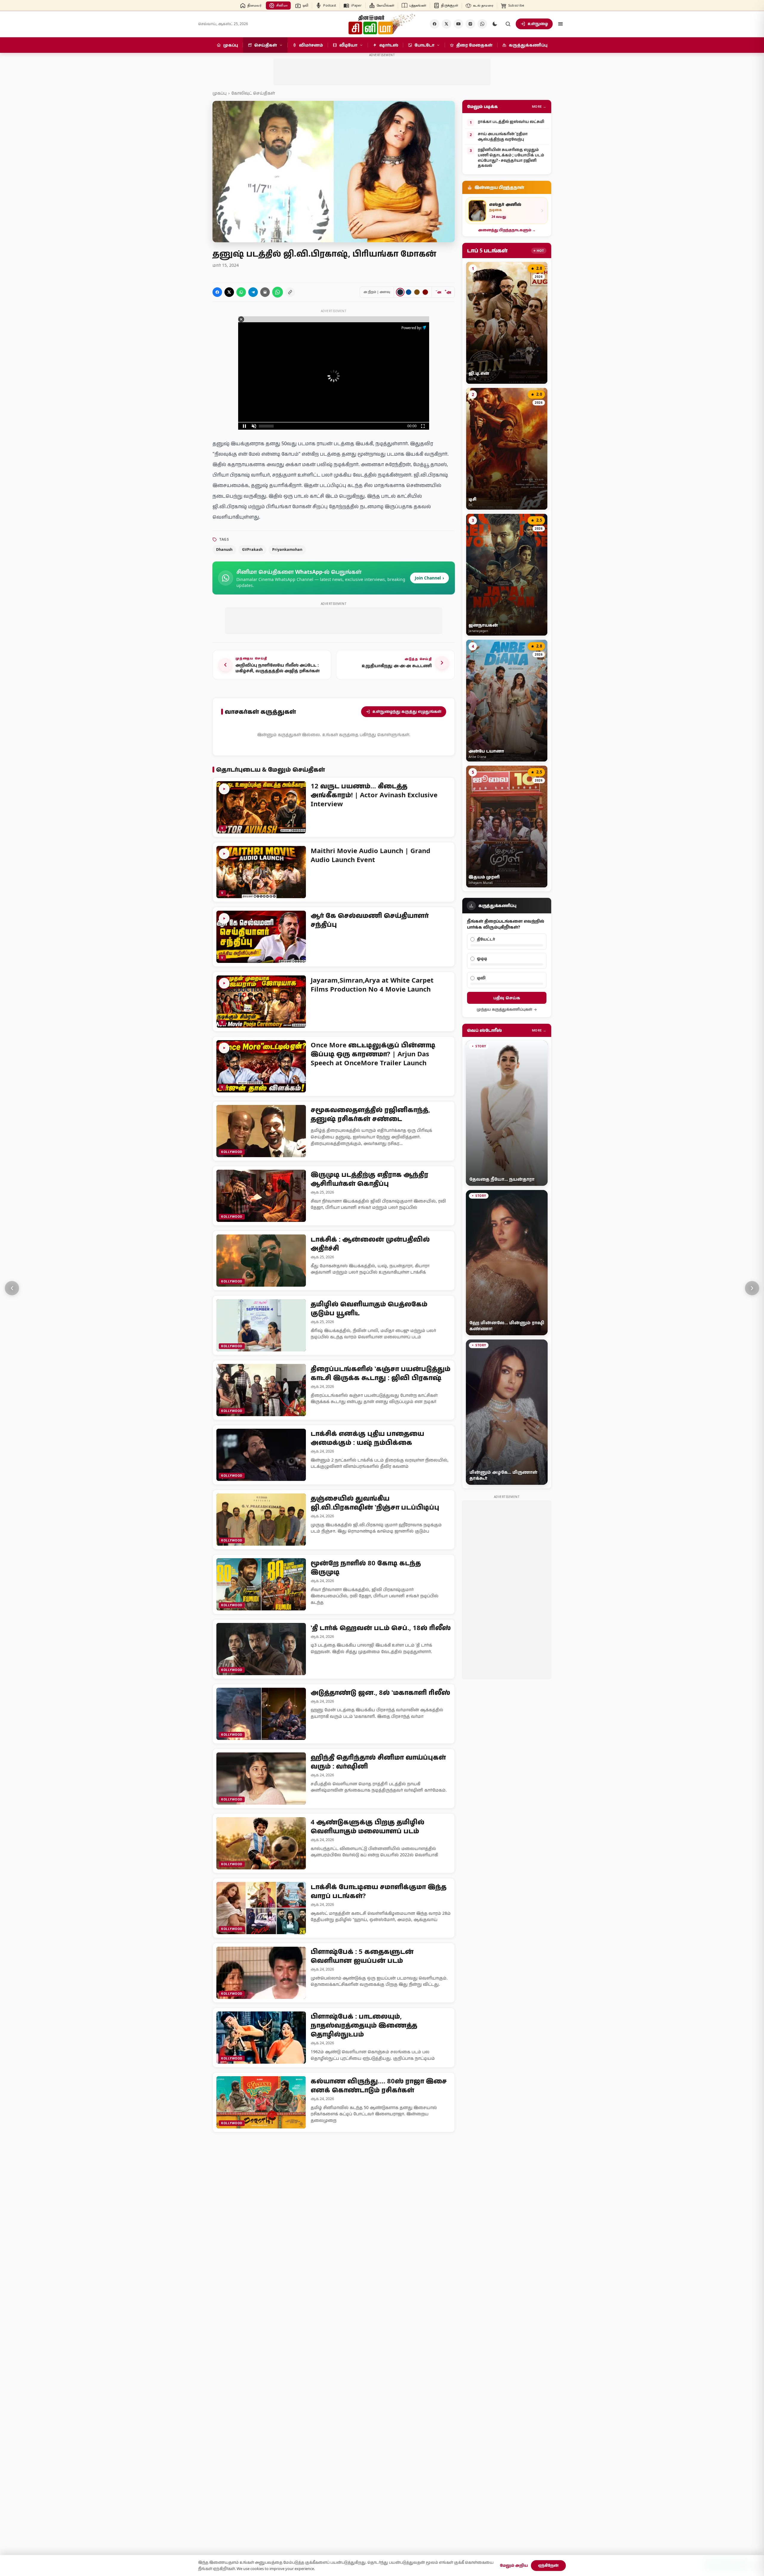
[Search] (508, 24)
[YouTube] (458, 24)
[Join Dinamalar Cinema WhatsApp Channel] (482, 24)
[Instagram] (470, 24)
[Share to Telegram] (253, 292)
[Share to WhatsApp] (241, 292)
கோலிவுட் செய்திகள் (253, 93)
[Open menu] (560, 24)
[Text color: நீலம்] (409, 292)
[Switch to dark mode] (495, 24)
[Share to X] (229, 292)
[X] (446, 24)
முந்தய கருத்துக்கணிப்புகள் (504, 1009)
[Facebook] (435, 24)
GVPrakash (252, 549)
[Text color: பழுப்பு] (417, 292)
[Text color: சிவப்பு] (425, 292)
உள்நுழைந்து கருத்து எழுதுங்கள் (407, 711)
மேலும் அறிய (514, 2565)
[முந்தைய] (12, 1288)
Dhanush (224, 549)
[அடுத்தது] (752, 1288)
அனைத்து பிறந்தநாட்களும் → (507, 230)
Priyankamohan (287, 549)
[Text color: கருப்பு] (400, 292)
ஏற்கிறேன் (548, 2565)
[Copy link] (290, 292)
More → (539, 106)
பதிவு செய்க (507, 998)
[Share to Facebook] (217, 292)
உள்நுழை (538, 24)
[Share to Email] (265, 292)
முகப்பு (220, 93)
